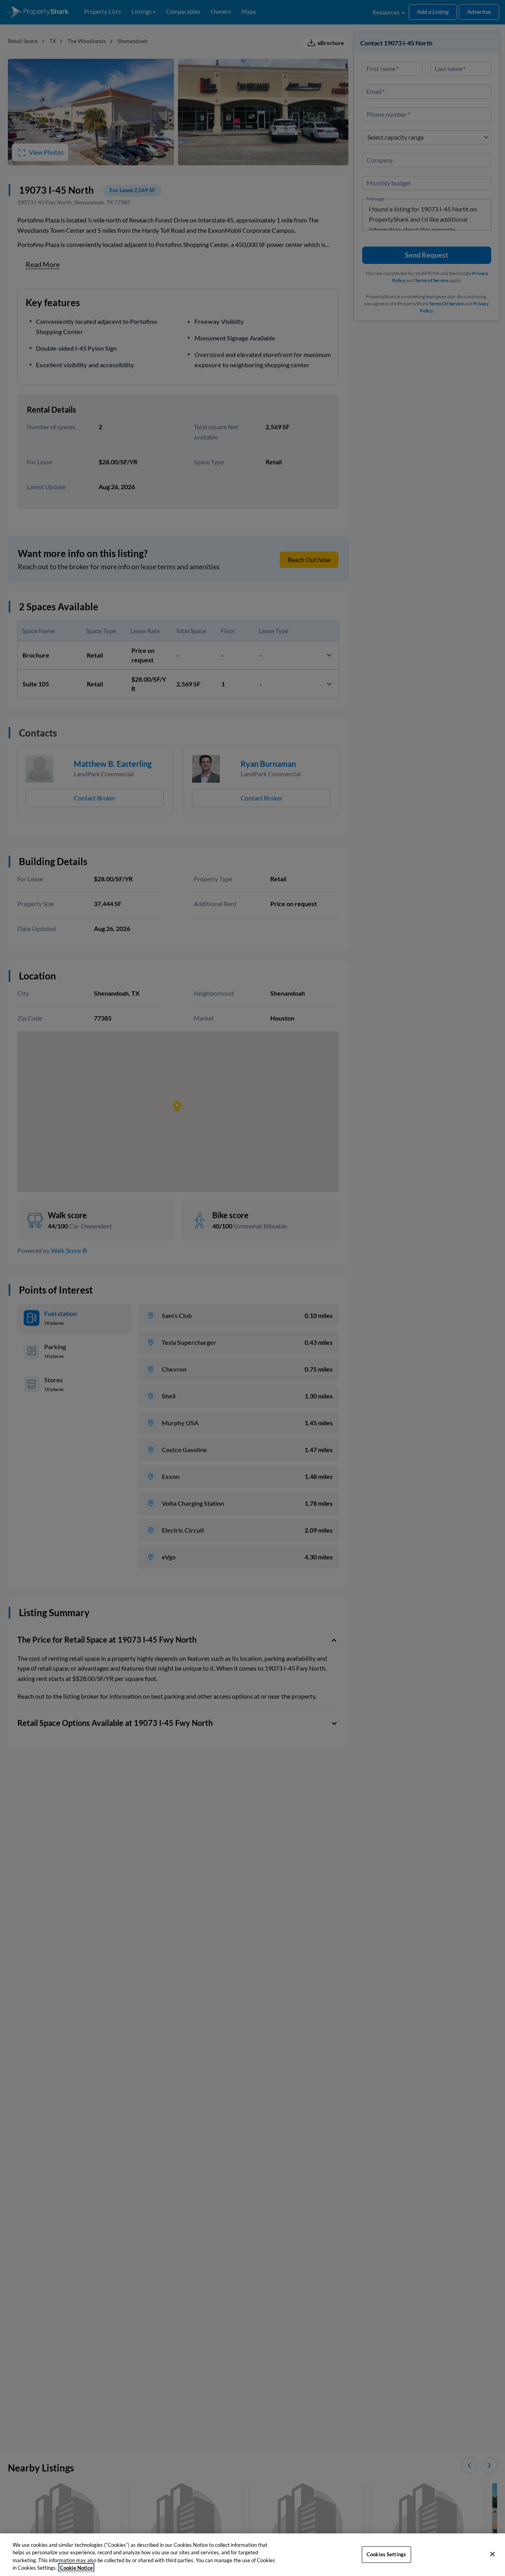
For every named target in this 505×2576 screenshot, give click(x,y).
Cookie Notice (76, 2568)
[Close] (492, 2554)
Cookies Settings (386, 2554)
